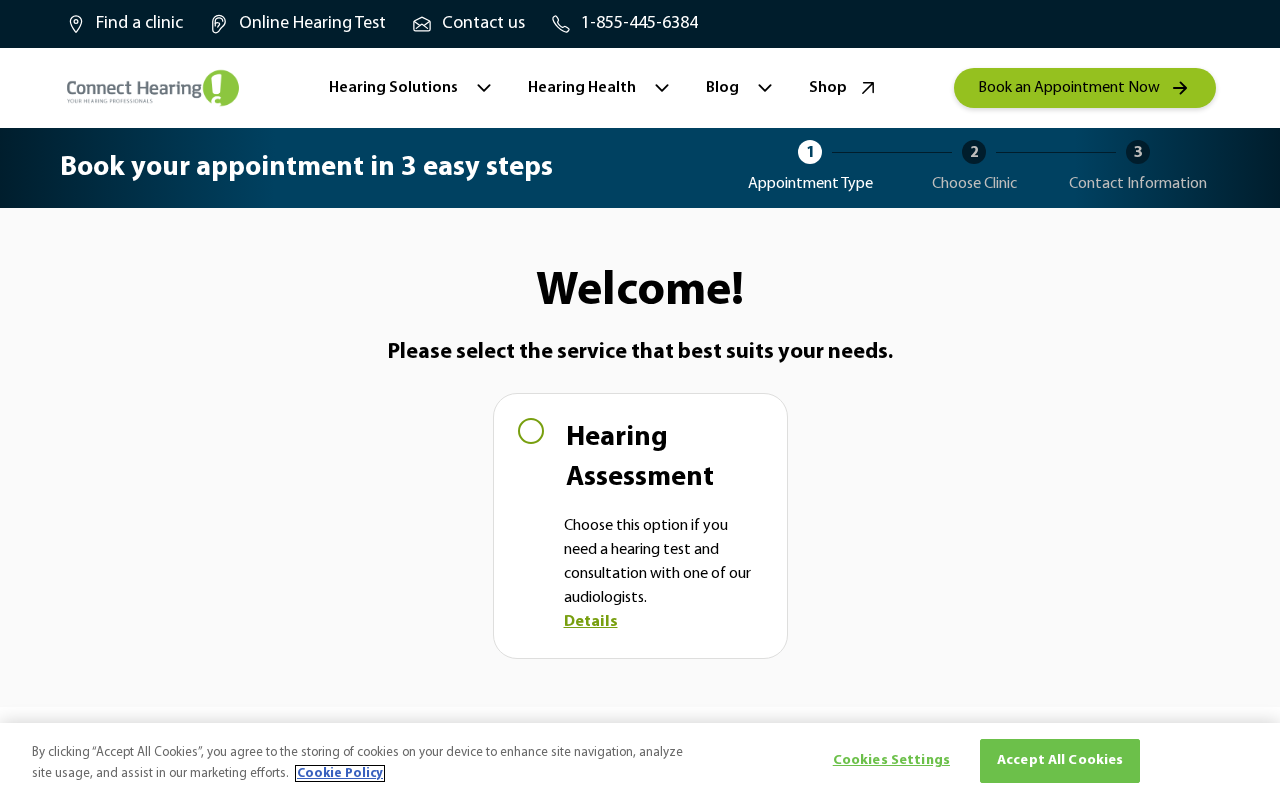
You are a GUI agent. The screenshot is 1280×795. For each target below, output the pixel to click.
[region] (640, 759)
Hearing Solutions (393, 88)
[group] (123, 24)
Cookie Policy (340, 773)
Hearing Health (582, 88)
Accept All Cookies (1060, 760)
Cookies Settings (891, 760)
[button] (640, 526)
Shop (828, 88)
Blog (722, 88)
